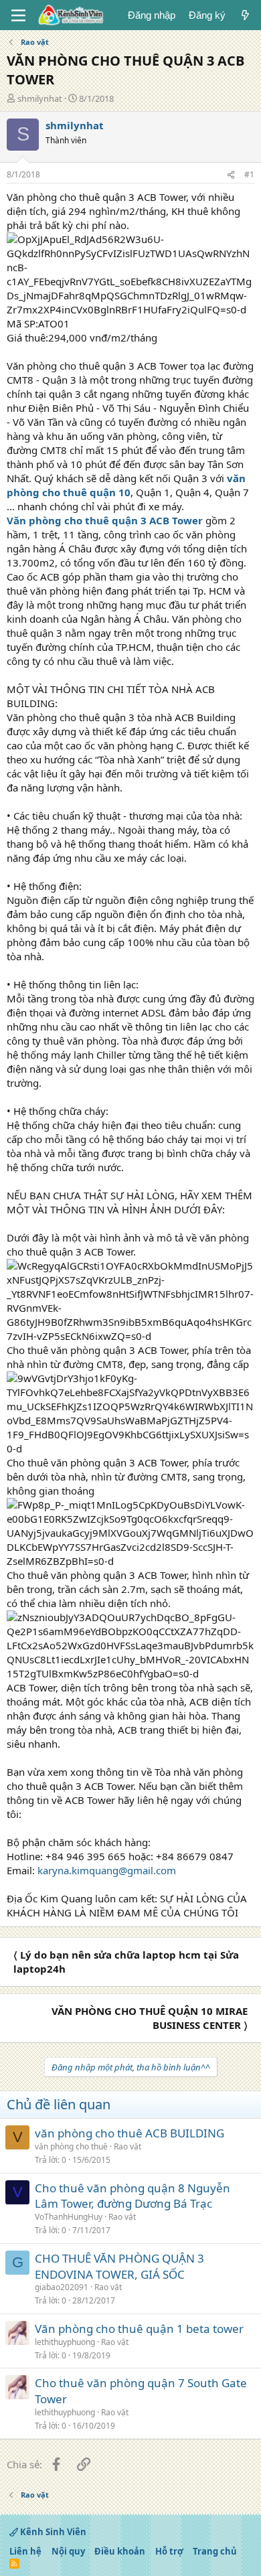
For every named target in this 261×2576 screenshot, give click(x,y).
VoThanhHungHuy (69, 2217)
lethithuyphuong (65, 2342)
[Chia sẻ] (231, 175)
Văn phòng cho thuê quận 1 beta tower (139, 2329)
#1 (249, 174)
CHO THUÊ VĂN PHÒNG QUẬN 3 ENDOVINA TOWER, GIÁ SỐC (119, 2266)
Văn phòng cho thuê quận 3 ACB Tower (105, 520)
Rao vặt (127, 2146)
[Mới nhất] (245, 15)
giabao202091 (62, 2287)
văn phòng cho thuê (71, 2146)
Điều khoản (120, 2551)
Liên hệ (25, 2551)
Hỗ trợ (169, 2551)
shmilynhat (40, 98)
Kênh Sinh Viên (52, 2532)
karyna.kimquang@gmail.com (107, 1870)
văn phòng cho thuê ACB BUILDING (129, 2133)
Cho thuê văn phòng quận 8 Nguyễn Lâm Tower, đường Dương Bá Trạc (133, 2196)
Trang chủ (215, 2551)
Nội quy (68, 2551)
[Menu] (18, 15)
